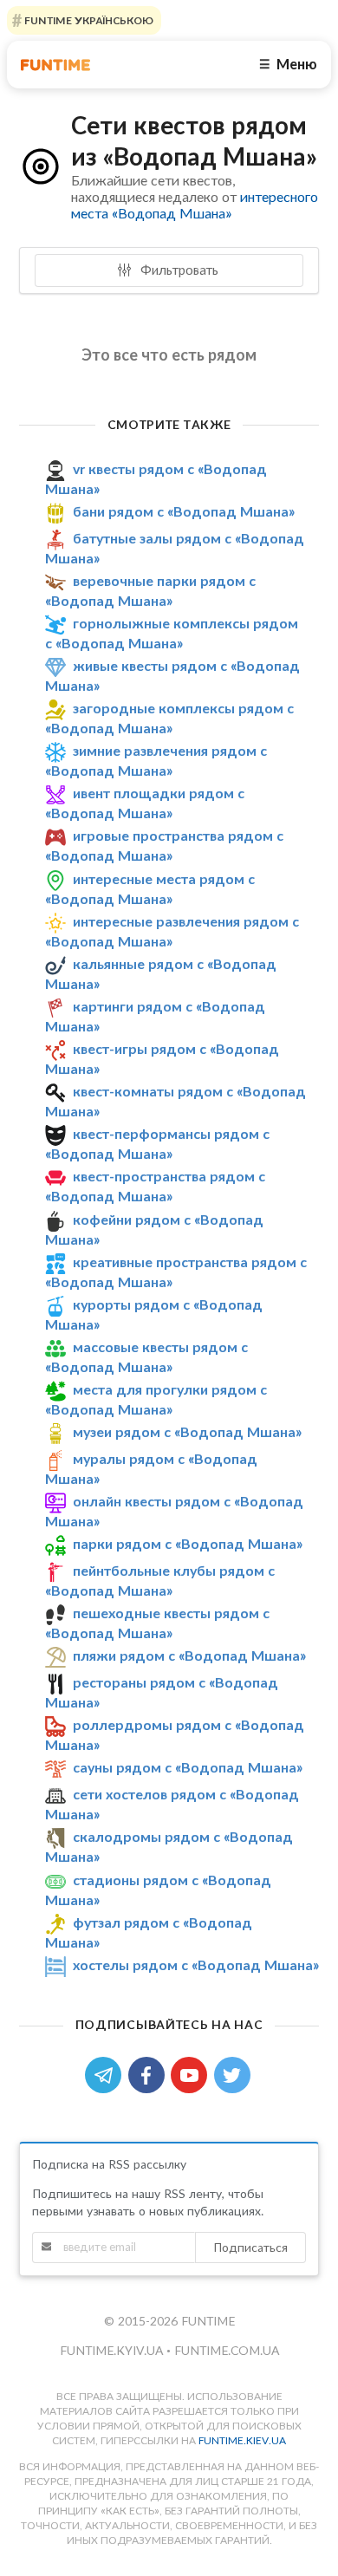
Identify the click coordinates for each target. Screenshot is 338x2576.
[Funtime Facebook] (150, 2074)
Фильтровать (178, 270)
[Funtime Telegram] (107, 2074)
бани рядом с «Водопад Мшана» (184, 511)
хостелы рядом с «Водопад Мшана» (196, 1965)
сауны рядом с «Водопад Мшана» (188, 1768)
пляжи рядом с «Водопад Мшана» (189, 1655)
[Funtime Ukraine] (55, 65)
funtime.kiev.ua (242, 2440)
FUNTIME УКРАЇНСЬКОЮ (88, 20)
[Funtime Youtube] (192, 2074)
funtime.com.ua (227, 2350)
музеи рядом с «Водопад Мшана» (187, 1431)
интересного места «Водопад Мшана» (195, 205)
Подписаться (250, 2247)
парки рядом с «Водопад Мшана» (188, 1543)
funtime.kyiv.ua (113, 2350)
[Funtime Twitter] (234, 2074)
